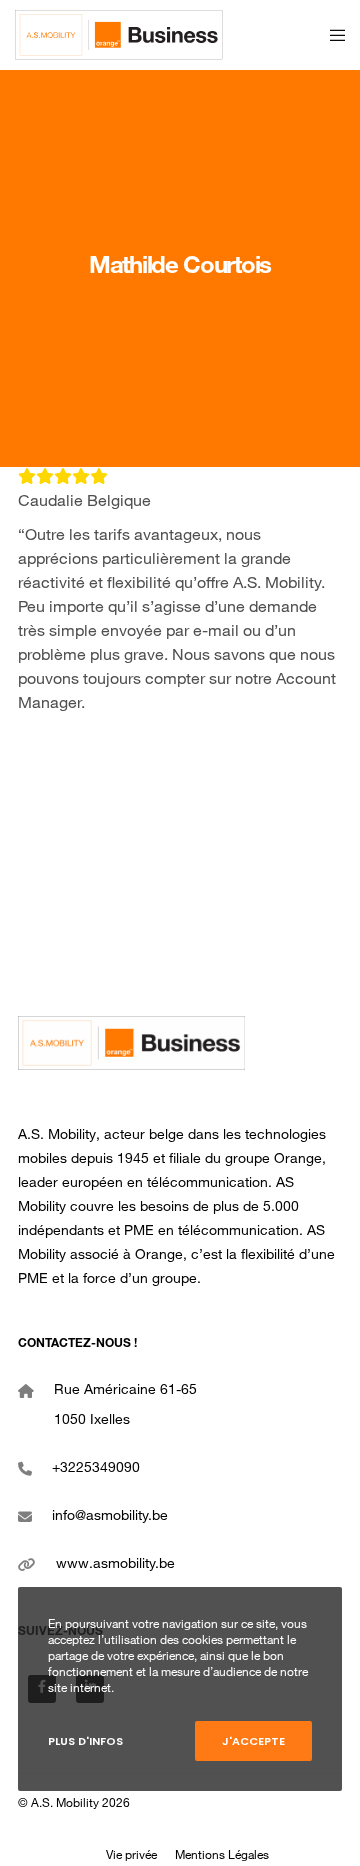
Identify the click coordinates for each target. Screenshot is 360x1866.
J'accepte (253, 1741)
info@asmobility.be (110, 1517)
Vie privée (131, 1856)
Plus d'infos (85, 1741)
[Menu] (331, 35)
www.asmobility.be (115, 1565)
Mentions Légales (222, 1856)
